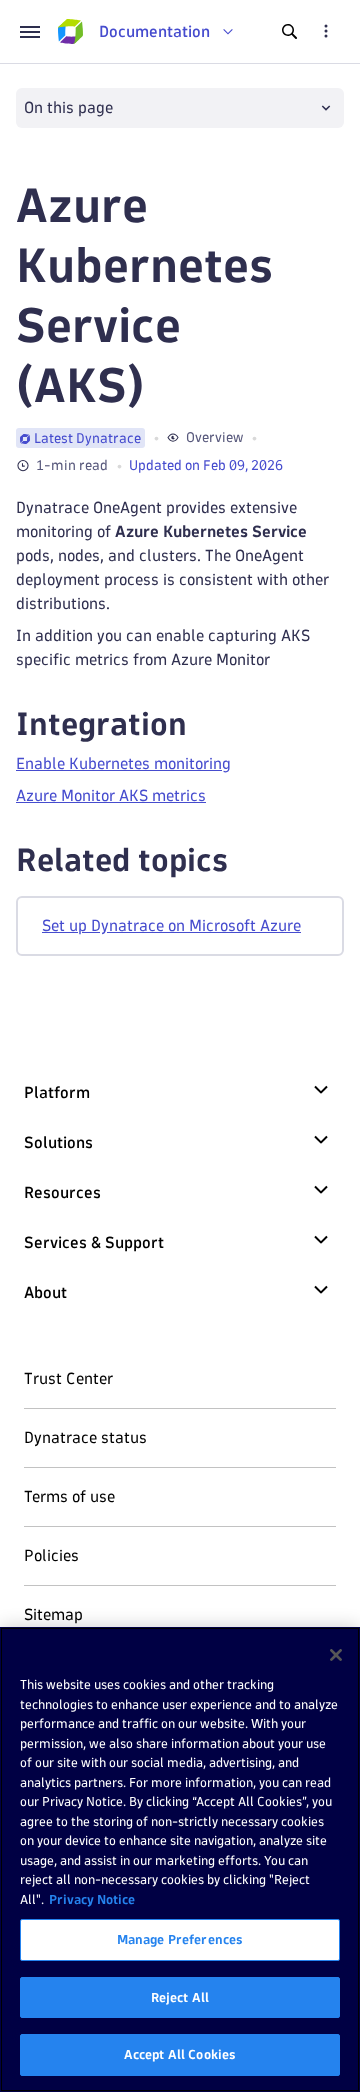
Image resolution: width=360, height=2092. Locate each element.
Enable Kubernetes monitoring (123, 763)
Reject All (180, 1997)
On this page (68, 107)
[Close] (336, 1655)
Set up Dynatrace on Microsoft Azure (171, 925)
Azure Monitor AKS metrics (111, 795)
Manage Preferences (180, 1939)
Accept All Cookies (180, 2054)
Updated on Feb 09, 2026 (206, 465)
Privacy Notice (92, 1899)
